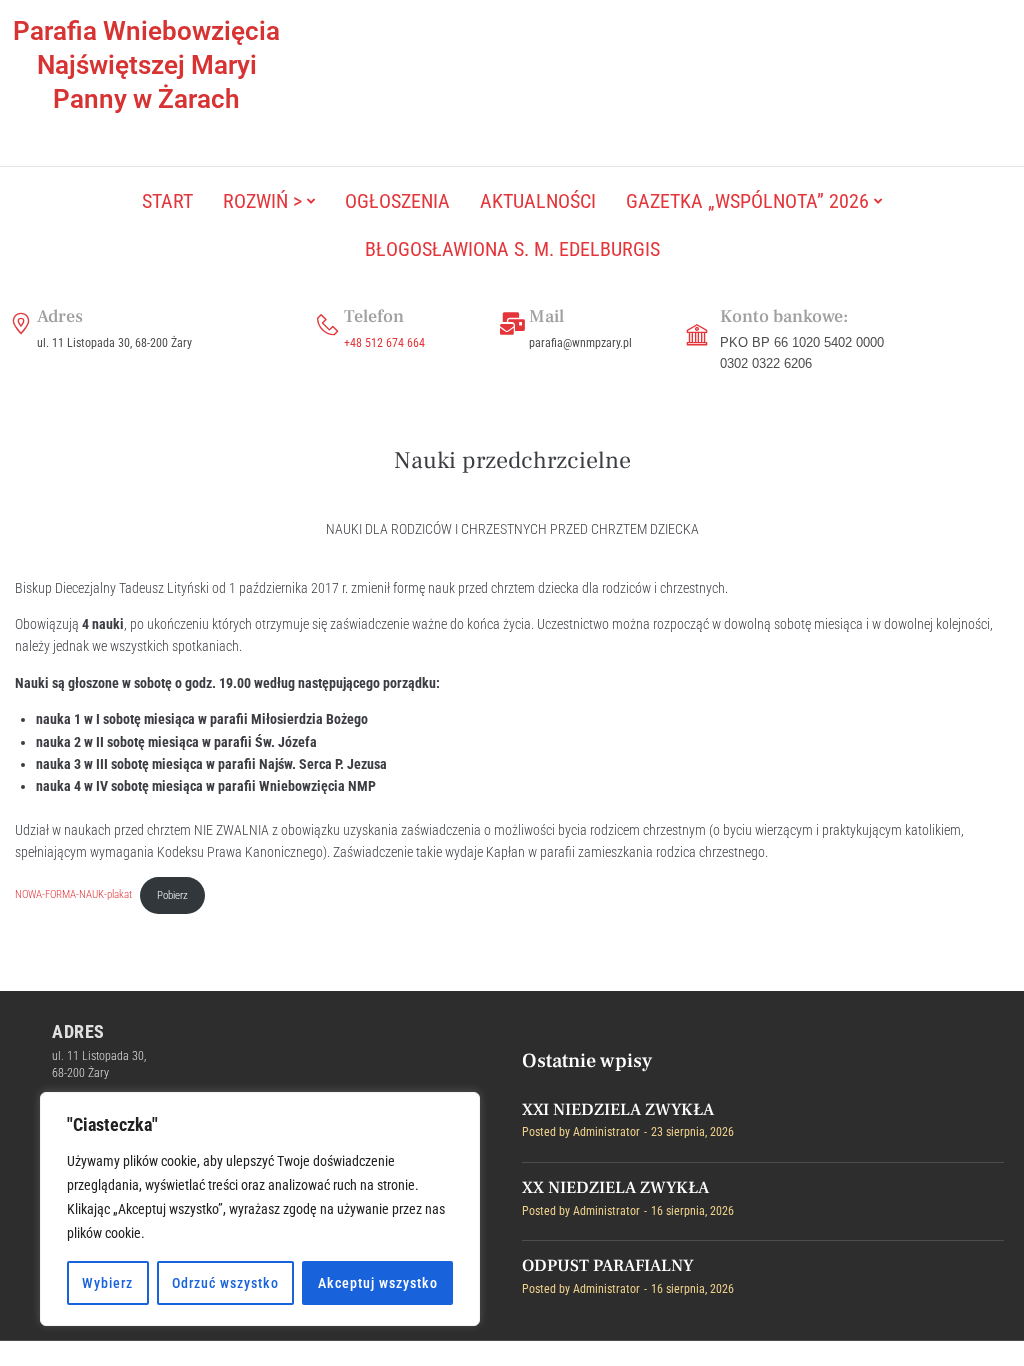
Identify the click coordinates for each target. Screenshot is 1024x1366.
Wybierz (107, 1283)
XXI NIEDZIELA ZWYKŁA (618, 1110)
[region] (260, 1209)
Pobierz (172, 895)
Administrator (606, 1132)
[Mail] (513, 324)
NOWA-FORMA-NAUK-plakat (73, 895)
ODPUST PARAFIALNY (608, 1266)
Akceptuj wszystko (378, 1283)
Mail (546, 316)
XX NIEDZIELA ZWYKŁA (615, 1188)
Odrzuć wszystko (225, 1283)
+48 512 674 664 (384, 343)
